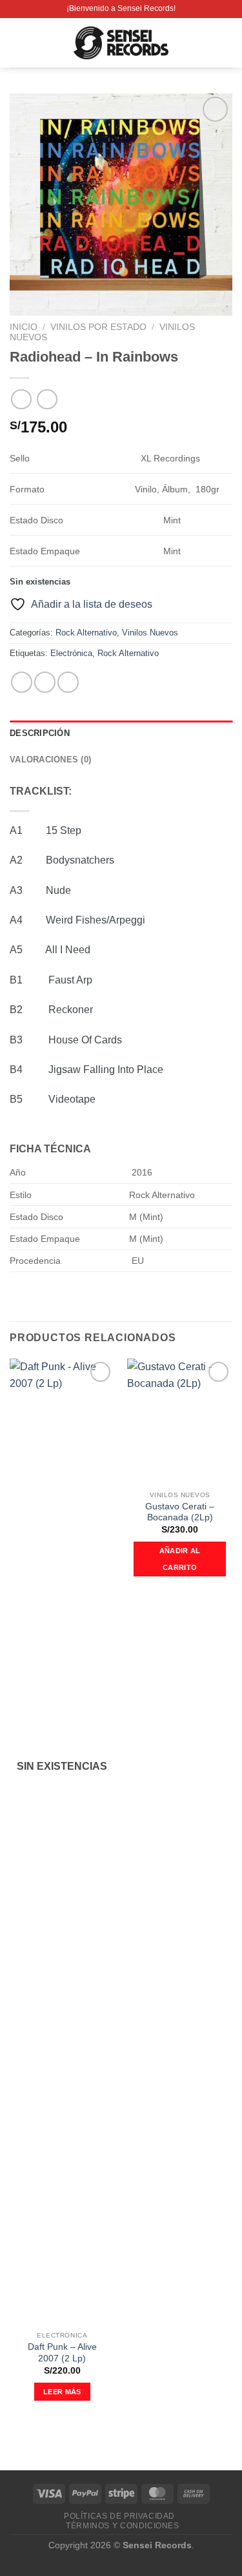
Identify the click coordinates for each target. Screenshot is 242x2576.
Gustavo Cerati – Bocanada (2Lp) (180, 1512)
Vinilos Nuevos (150, 633)
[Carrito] (226, 43)
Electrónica (71, 653)
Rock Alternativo (86, 633)
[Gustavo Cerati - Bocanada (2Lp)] (180, 1421)
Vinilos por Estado (98, 327)
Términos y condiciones (122, 2526)
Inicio (24, 327)
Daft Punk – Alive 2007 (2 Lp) (62, 2353)
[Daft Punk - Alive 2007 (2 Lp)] (62, 1842)
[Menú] (17, 43)
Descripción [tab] (40, 733)
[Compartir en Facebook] (45, 682)
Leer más (62, 2392)
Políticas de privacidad (119, 2516)
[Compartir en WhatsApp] (22, 682)
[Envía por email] (68, 682)
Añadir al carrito (180, 1559)
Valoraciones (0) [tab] (50, 760)
